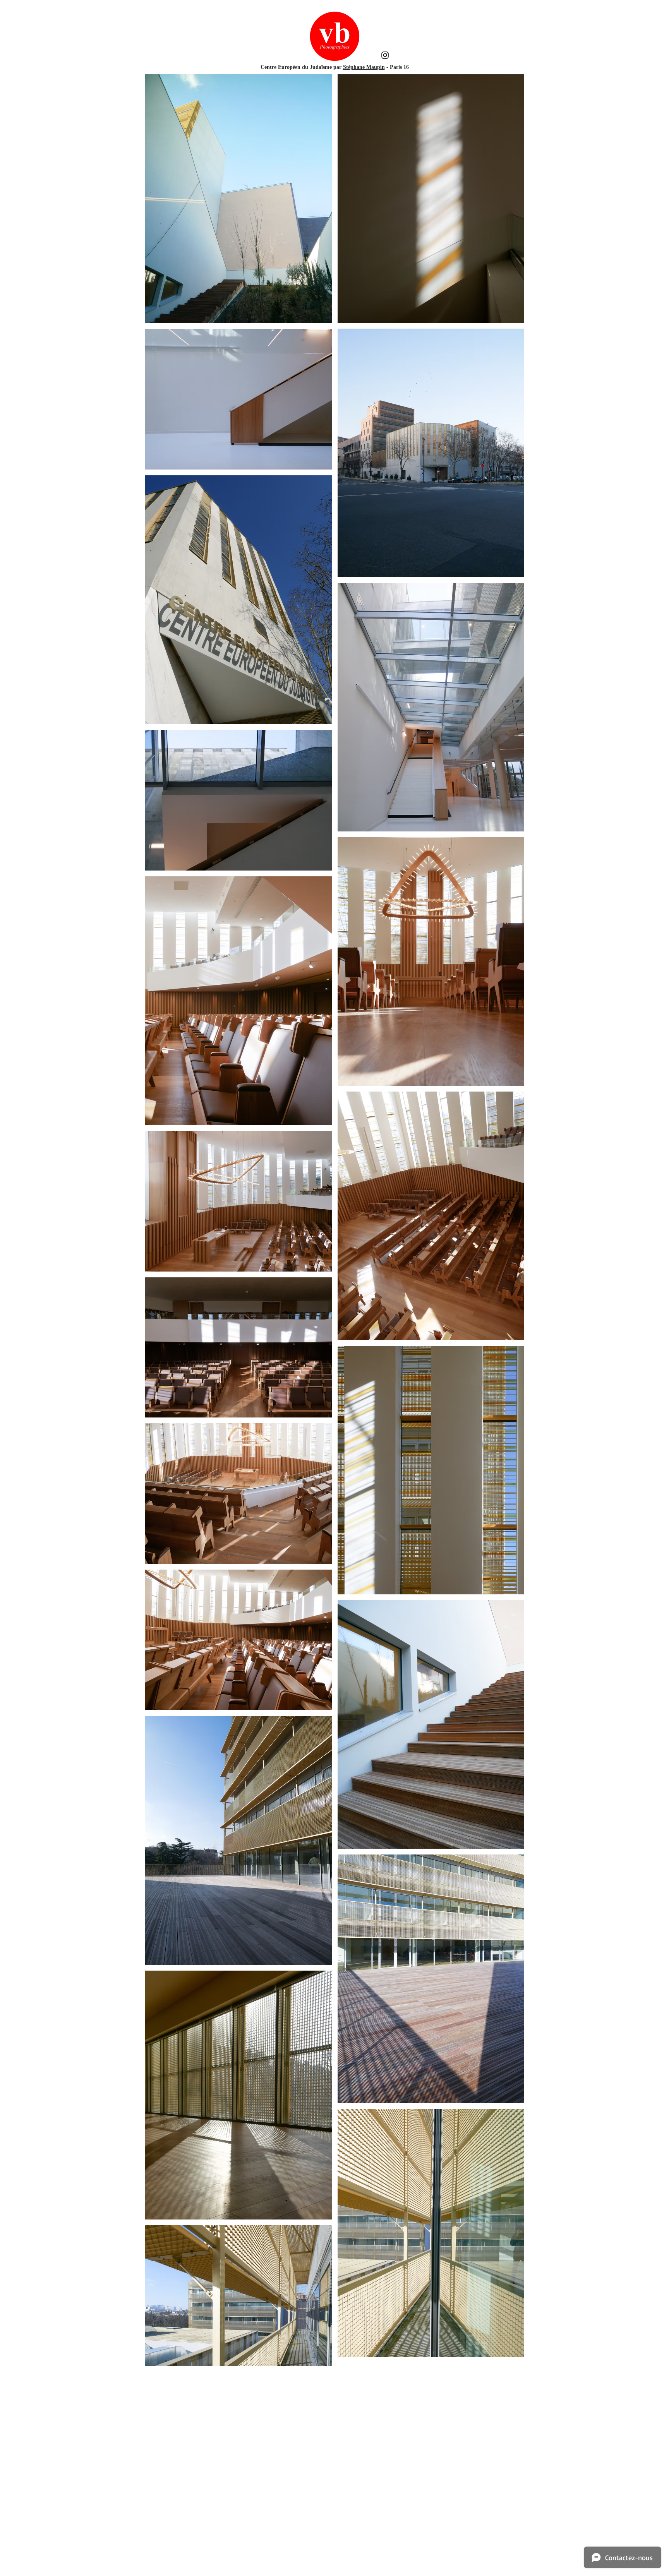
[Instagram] (385, 55)
